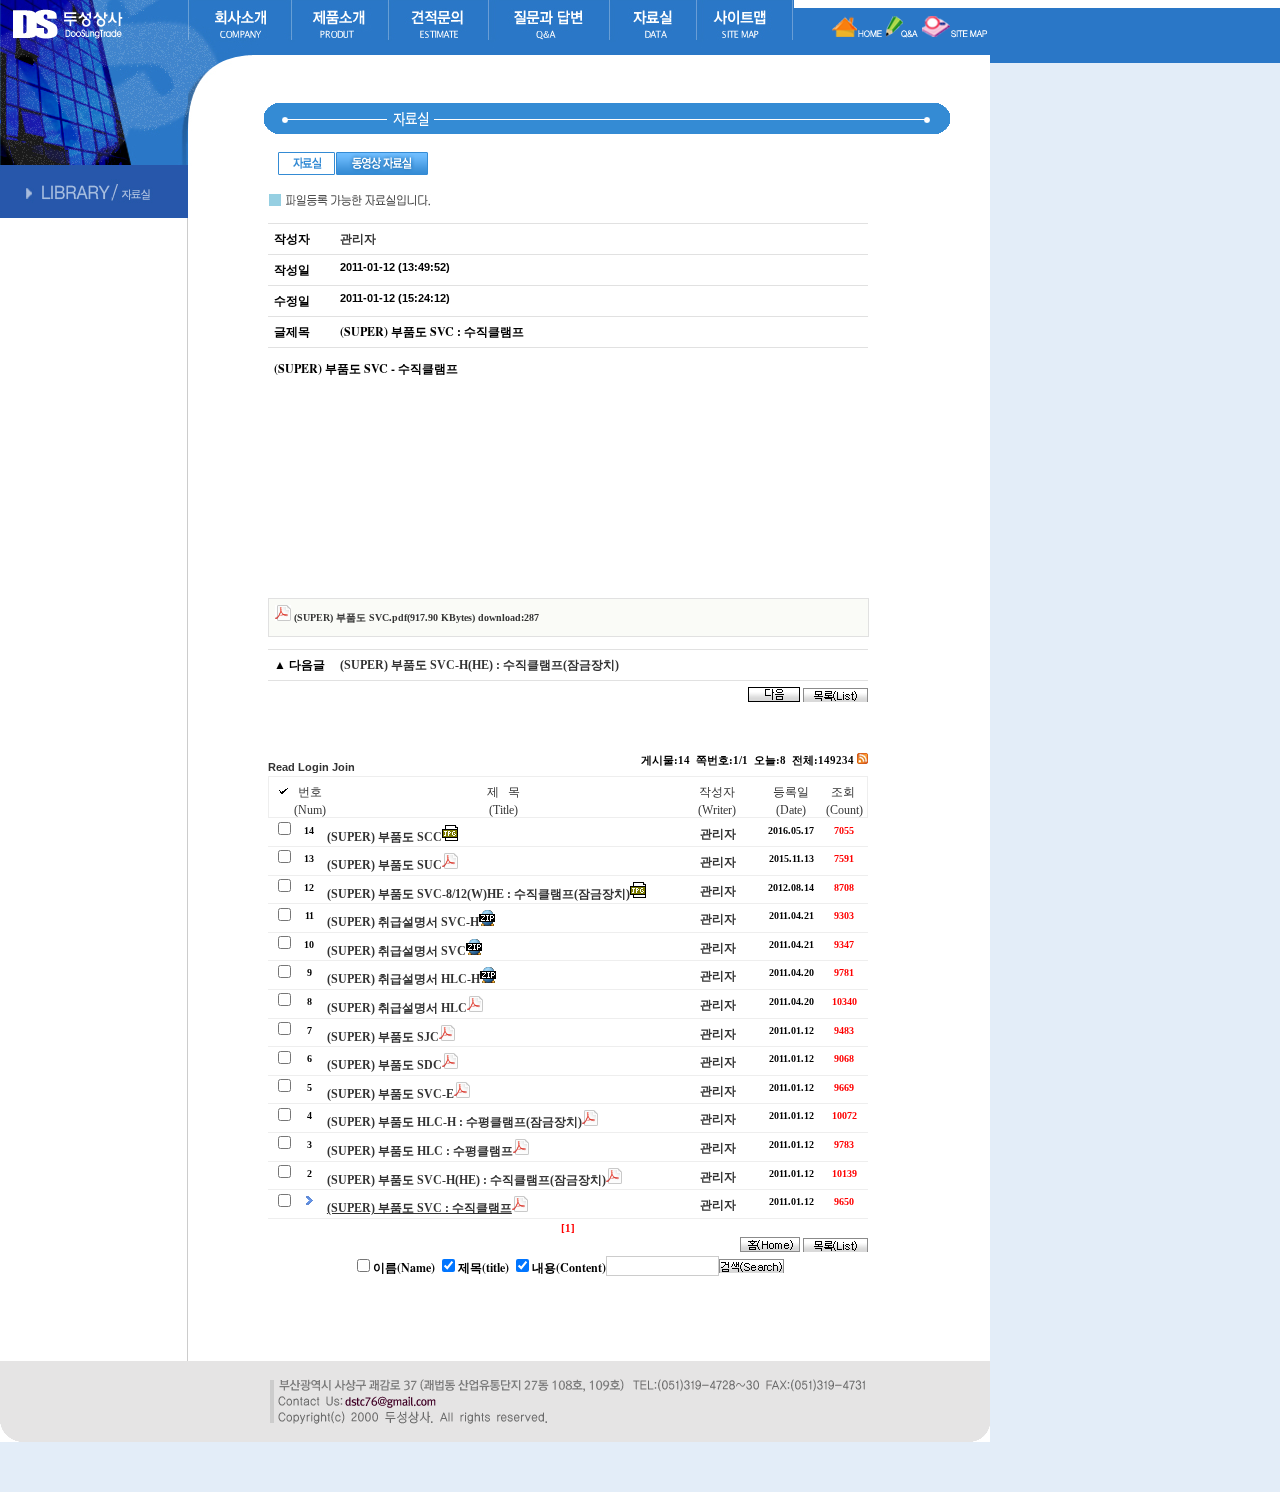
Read (281, 767)
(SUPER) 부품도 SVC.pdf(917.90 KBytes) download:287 (415, 617)
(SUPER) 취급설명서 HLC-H (403, 979)
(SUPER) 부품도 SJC (383, 1037)
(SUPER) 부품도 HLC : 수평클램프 (420, 1151)
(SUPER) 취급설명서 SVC (396, 951)
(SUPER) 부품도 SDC (384, 1065)
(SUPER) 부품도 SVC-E (390, 1094)
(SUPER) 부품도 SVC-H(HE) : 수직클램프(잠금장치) (479, 665)
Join (343, 767)
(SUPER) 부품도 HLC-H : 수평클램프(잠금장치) (454, 1122)
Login (313, 767)
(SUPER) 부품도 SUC (384, 865)
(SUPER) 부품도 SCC (384, 837)
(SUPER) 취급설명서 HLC (397, 1008)
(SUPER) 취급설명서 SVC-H (403, 922)
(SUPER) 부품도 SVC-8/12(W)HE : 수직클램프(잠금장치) (478, 894)
